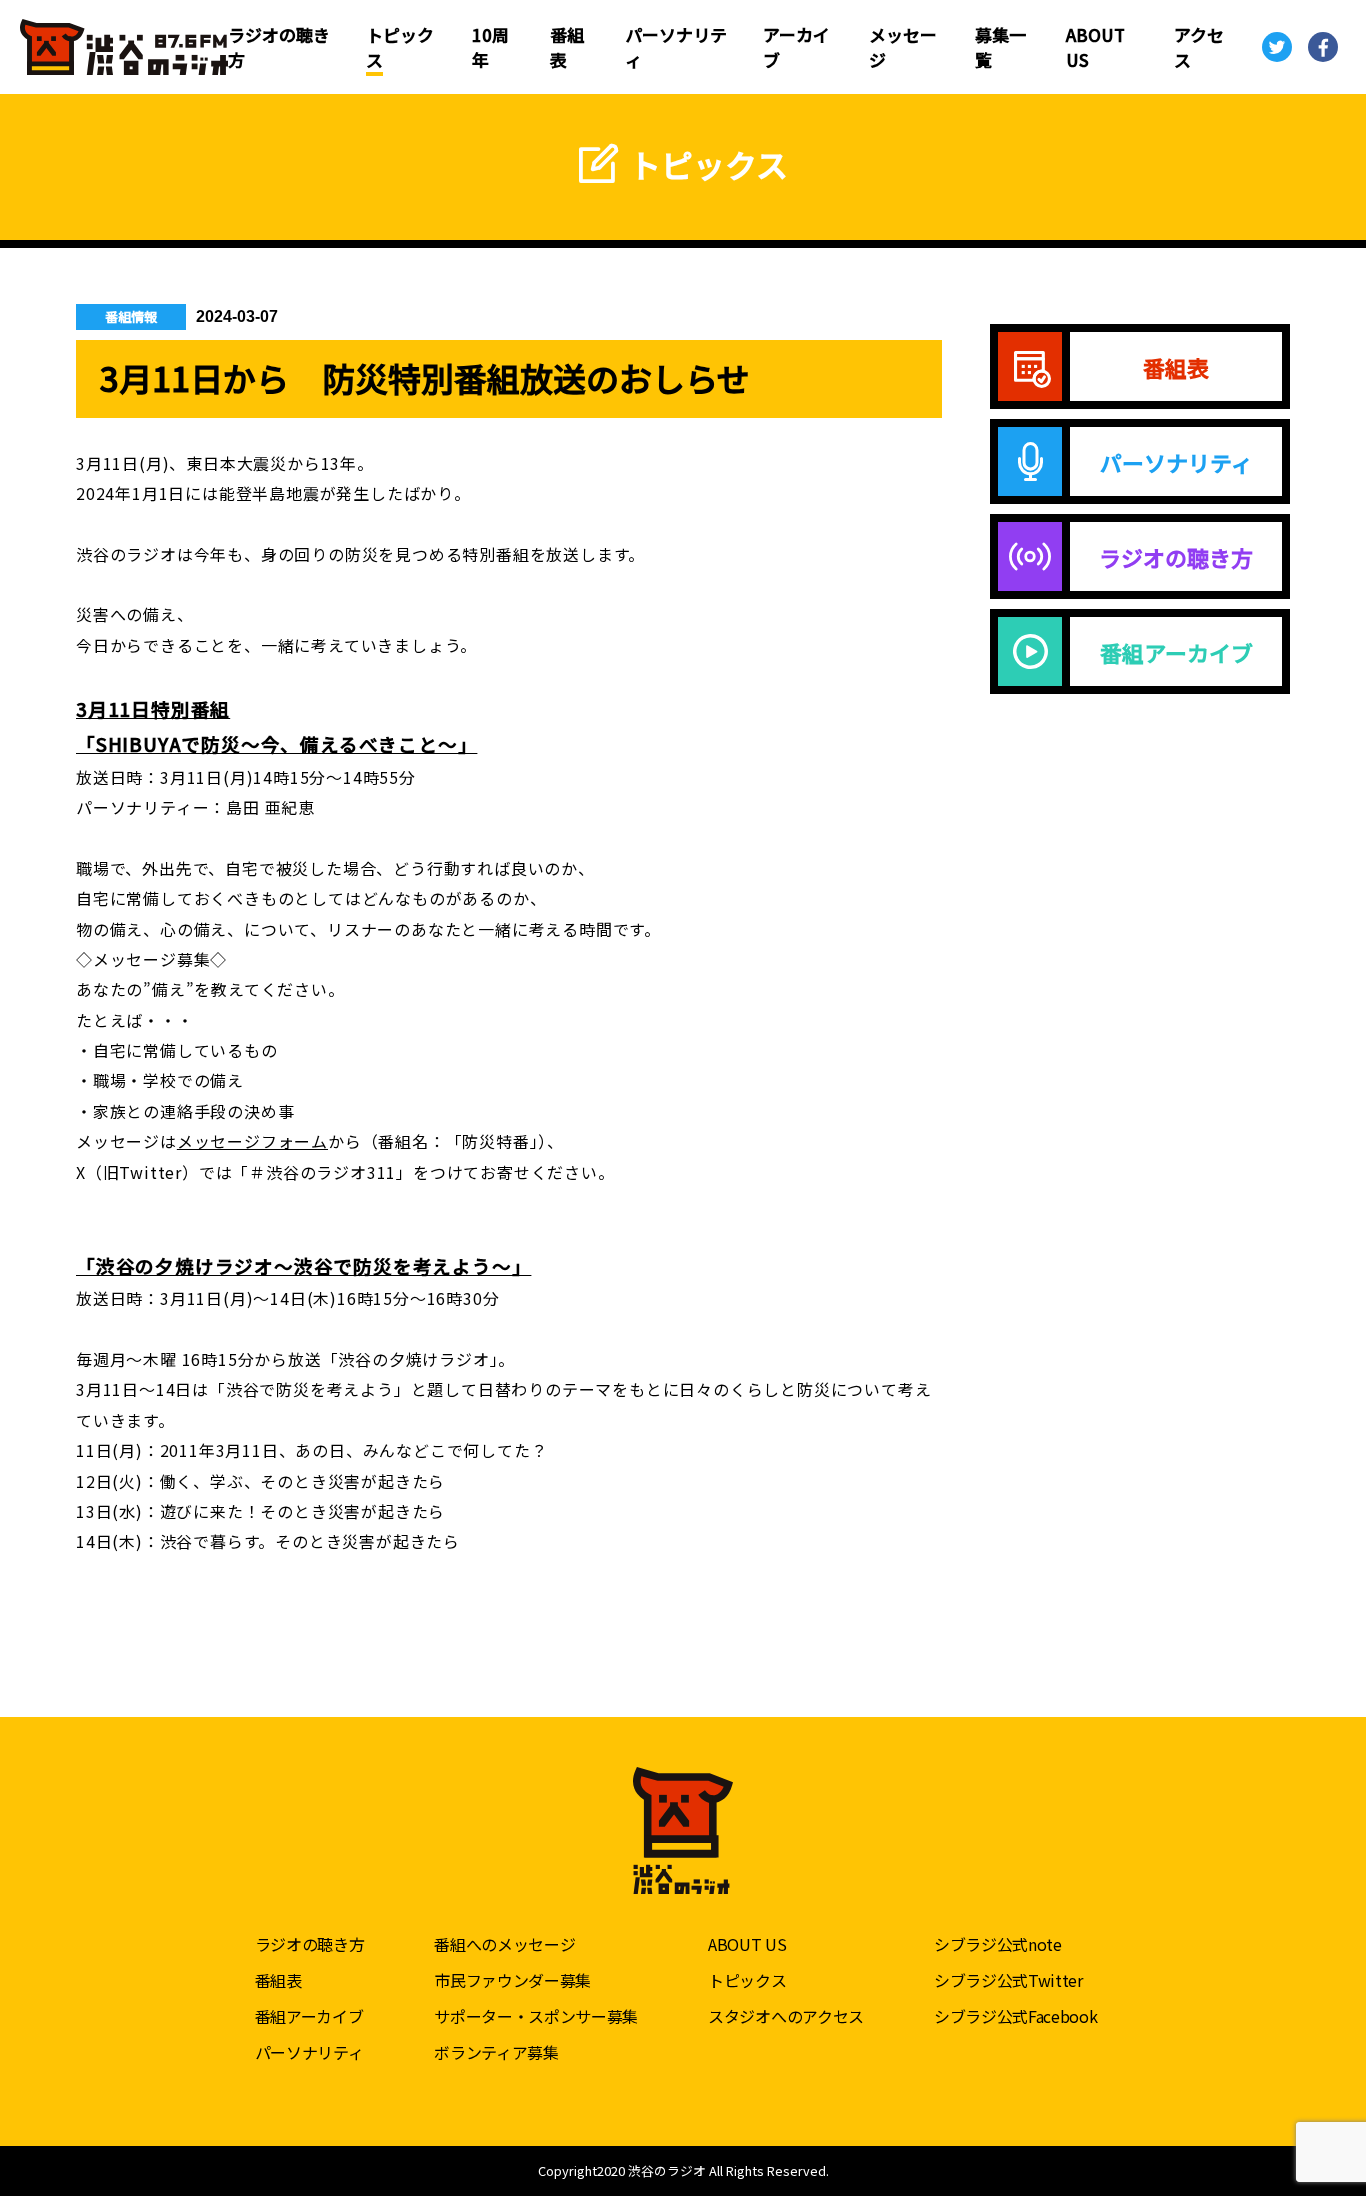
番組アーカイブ (309, 2016)
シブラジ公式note (998, 1944)
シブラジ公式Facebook (1016, 2016)
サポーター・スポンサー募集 (536, 2016)
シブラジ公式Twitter (1008, 1980)
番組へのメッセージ (504, 1944)
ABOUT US (747, 1944)
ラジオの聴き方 (310, 1944)
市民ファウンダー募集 (512, 1980)
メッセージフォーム (252, 1141)
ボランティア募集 (496, 2052)
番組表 (278, 1980)
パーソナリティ (309, 2052)
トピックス (747, 1980)
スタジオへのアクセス (786, 2016)
